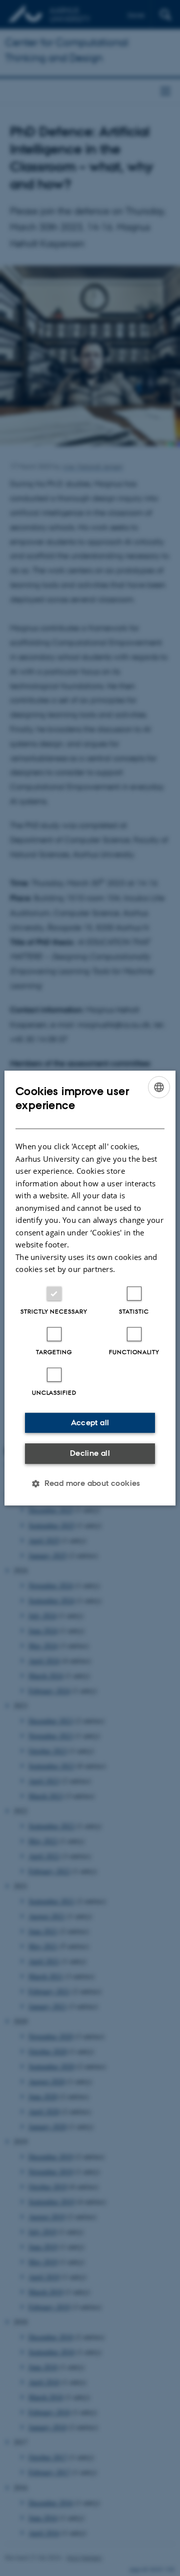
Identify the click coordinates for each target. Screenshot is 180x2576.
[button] (90, 1483)
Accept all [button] (90, 1423)
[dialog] (90, 1288)
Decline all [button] (90, 1453)
